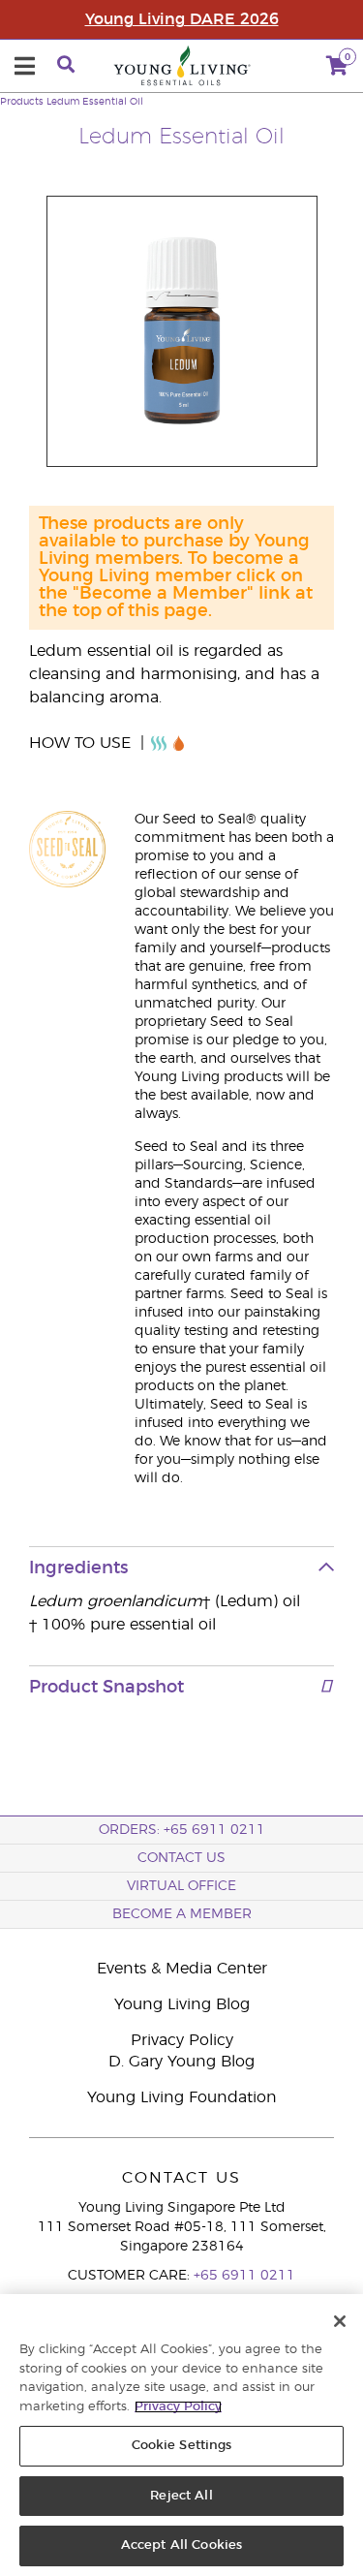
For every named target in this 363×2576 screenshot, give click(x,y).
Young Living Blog (182, 2004)
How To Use (82, 743)
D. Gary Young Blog (181, 2062)
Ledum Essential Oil (95, 102)
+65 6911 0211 (244, 2276)
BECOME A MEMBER (182, 1914)
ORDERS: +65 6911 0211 (182, 1830)
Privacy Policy (182, 2040)
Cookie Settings (182, 2446)
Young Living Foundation (182, 2097)
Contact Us (181, 1858)
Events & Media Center (182, 1969)
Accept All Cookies (181, 2545)
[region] (181, 2435)
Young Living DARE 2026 (182, 19)
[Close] (340, 2321)
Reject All (181, 2496)
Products (22, 102)
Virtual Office (181, 1886)
